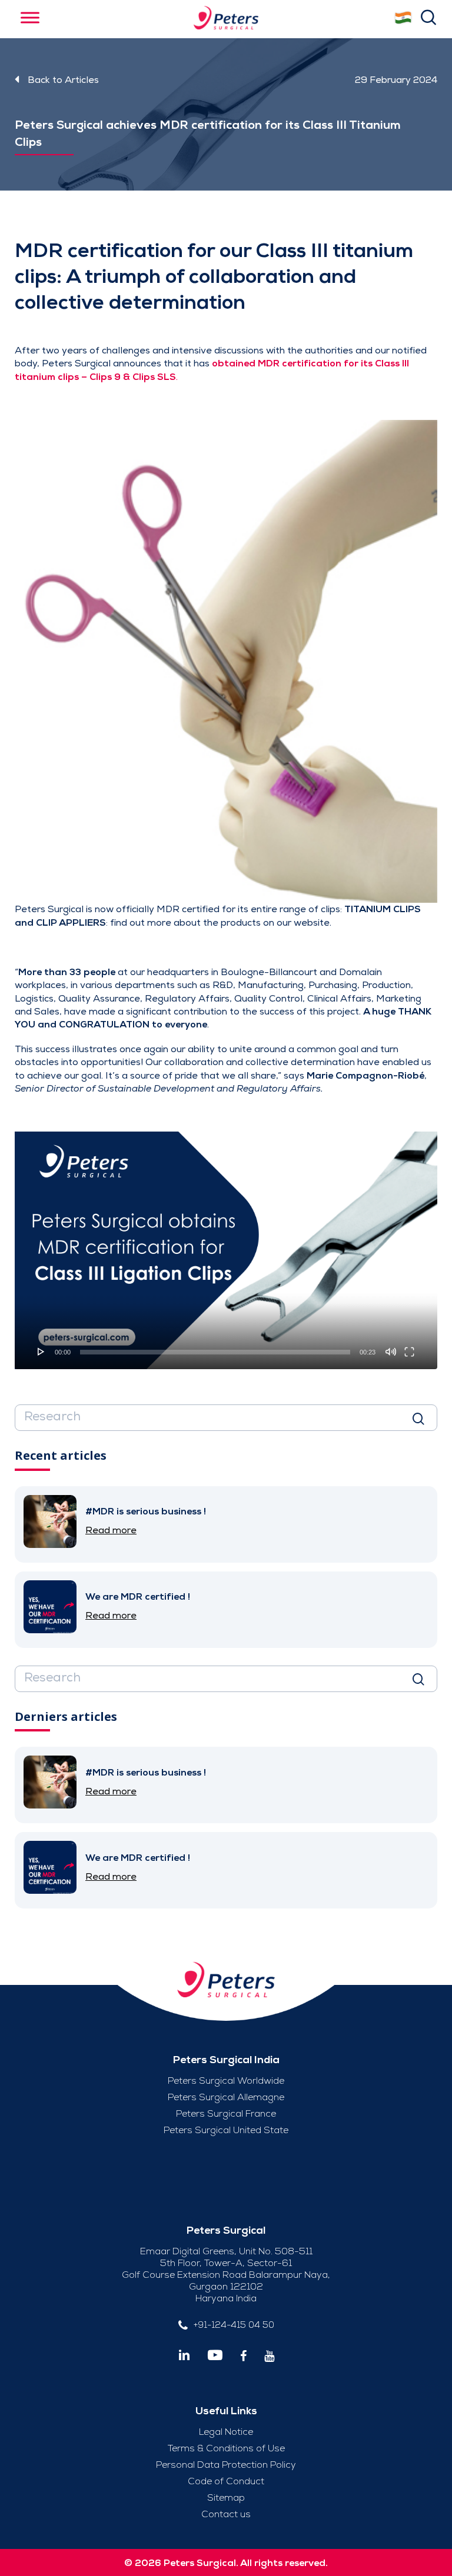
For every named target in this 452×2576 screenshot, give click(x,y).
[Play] (41, 1352)
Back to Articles (63, 80)
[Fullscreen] (409, 1352)
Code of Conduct (226, 2481)
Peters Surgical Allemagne (226, 2097)
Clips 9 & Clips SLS (133, 377)
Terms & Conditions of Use (226, 2448)
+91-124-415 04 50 (234, 2325)
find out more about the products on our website (220, 923)
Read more (111, 1530)
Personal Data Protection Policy (226, 2465)
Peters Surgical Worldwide (226, 2081)
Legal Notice (226, 2432)
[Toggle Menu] (30, 17)
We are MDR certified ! (138, 1597)
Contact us (226, 2514)
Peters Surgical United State (226, 2130)
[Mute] (391, 1352)
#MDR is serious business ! (146, 1511)
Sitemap (226, 2498)
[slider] (215, 1352)
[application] (226, 1250)
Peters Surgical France (226, 2114)
